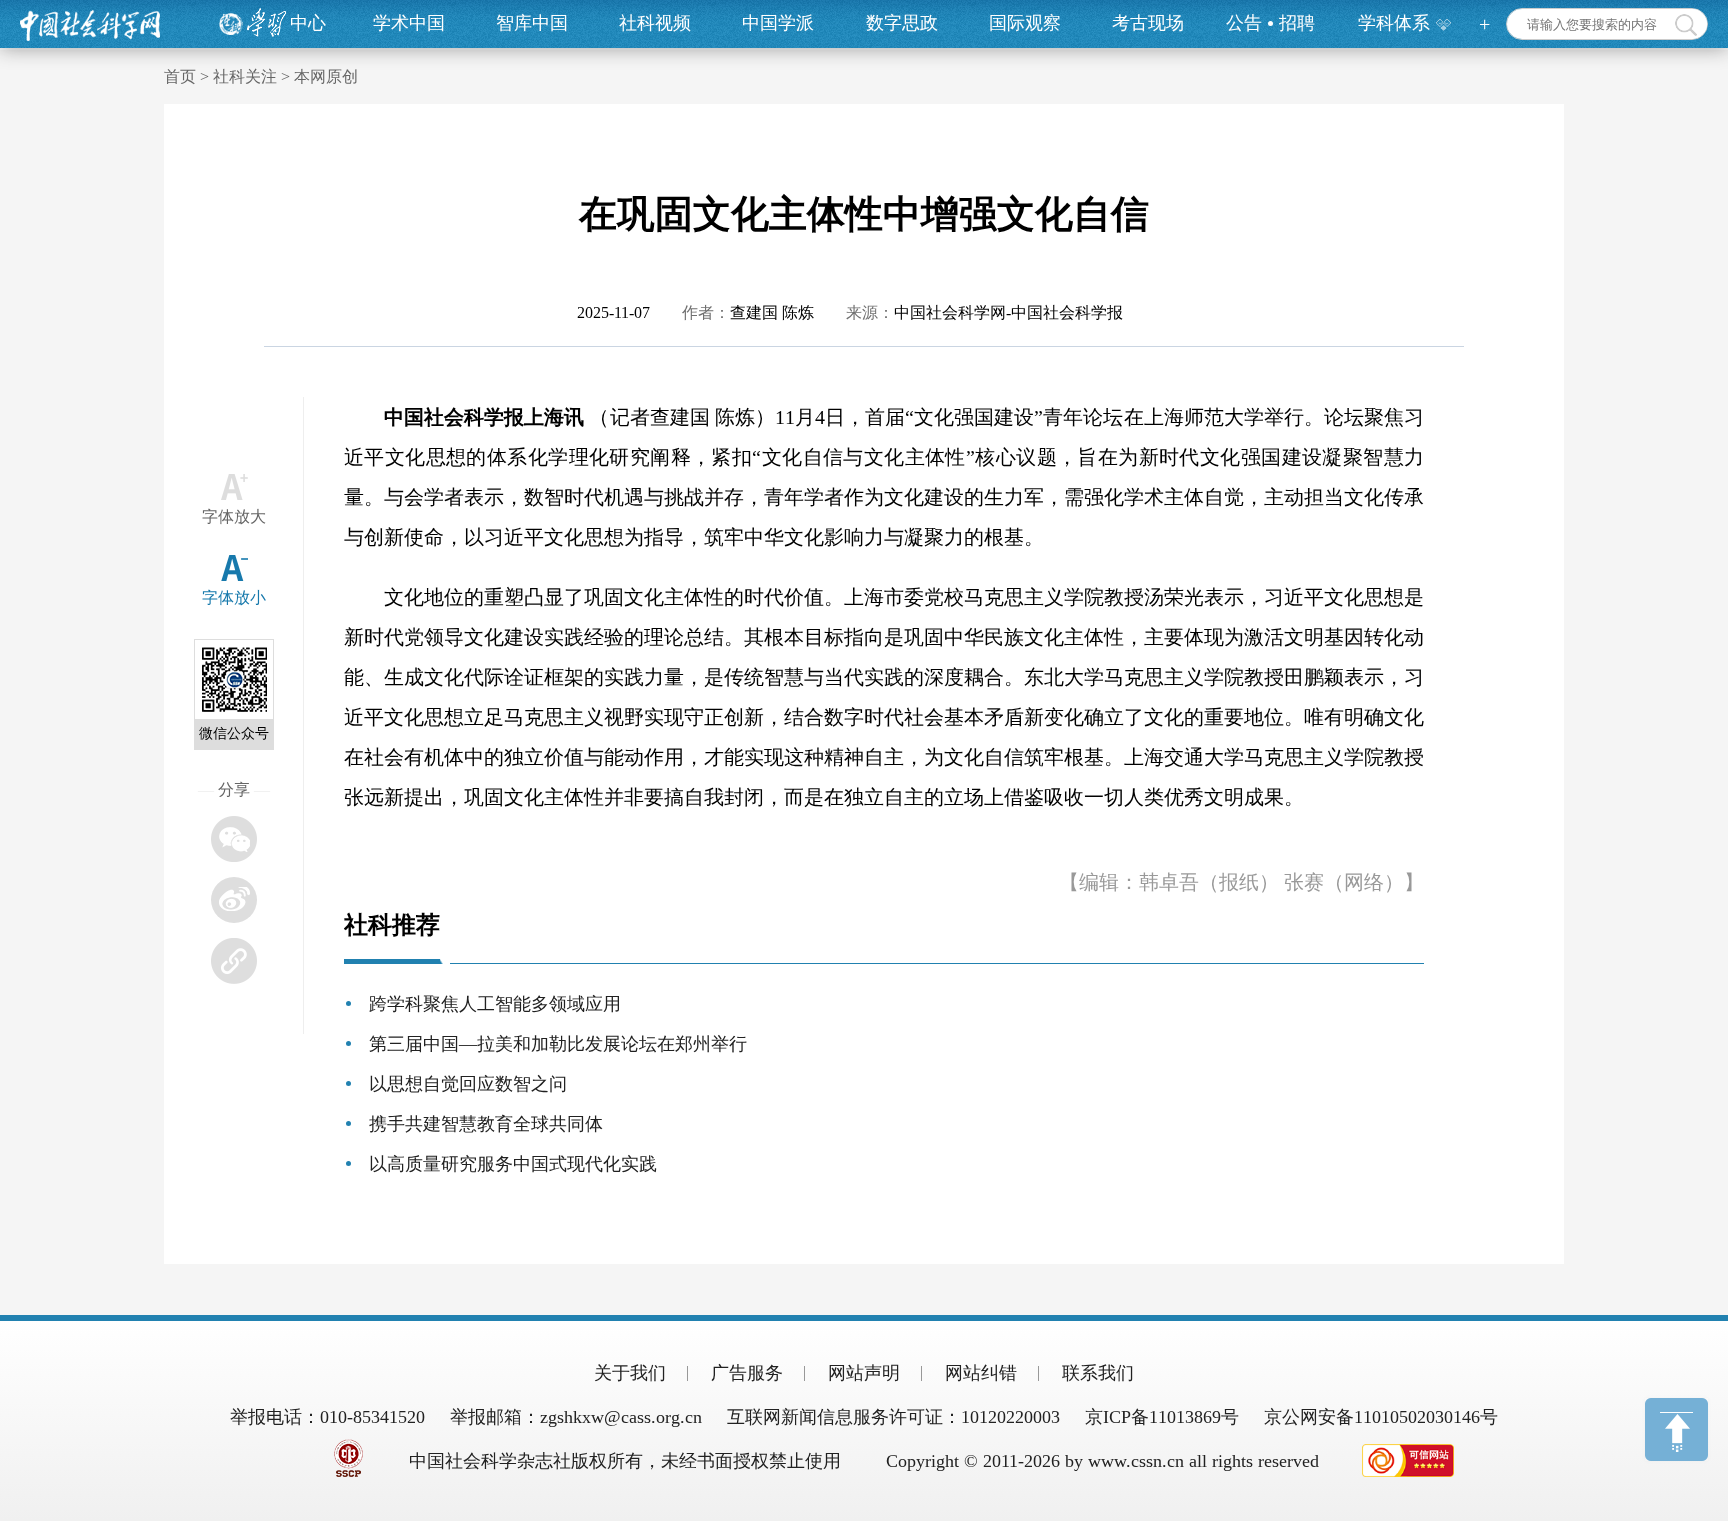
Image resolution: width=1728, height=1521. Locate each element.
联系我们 (1098, 1373)
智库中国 (532, 23)
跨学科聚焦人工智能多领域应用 (495, 1004)
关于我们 (630, 1373)
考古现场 (1148, 23)
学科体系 (1394, 23)
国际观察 (1025, 23)
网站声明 (864, 1373)
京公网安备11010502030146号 (1381, 1417)
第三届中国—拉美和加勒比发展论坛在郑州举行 (558, 1044)
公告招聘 (1270, 23)
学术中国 (409, 23)
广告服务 (747, 1373)
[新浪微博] (234, 900)
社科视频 (655, 23)
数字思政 (902, 23)
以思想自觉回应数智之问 (468, 1084)
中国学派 (778, 23)
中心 (308, 23)
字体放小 (234, 597)
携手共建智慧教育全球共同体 (486, 1124)
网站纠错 (981, 1373)
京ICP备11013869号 (1162, 1417)
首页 (180, 76)
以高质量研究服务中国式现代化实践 (513, 1164)
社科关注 (245, 76)
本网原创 (326, 76)
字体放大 (234, 516)
